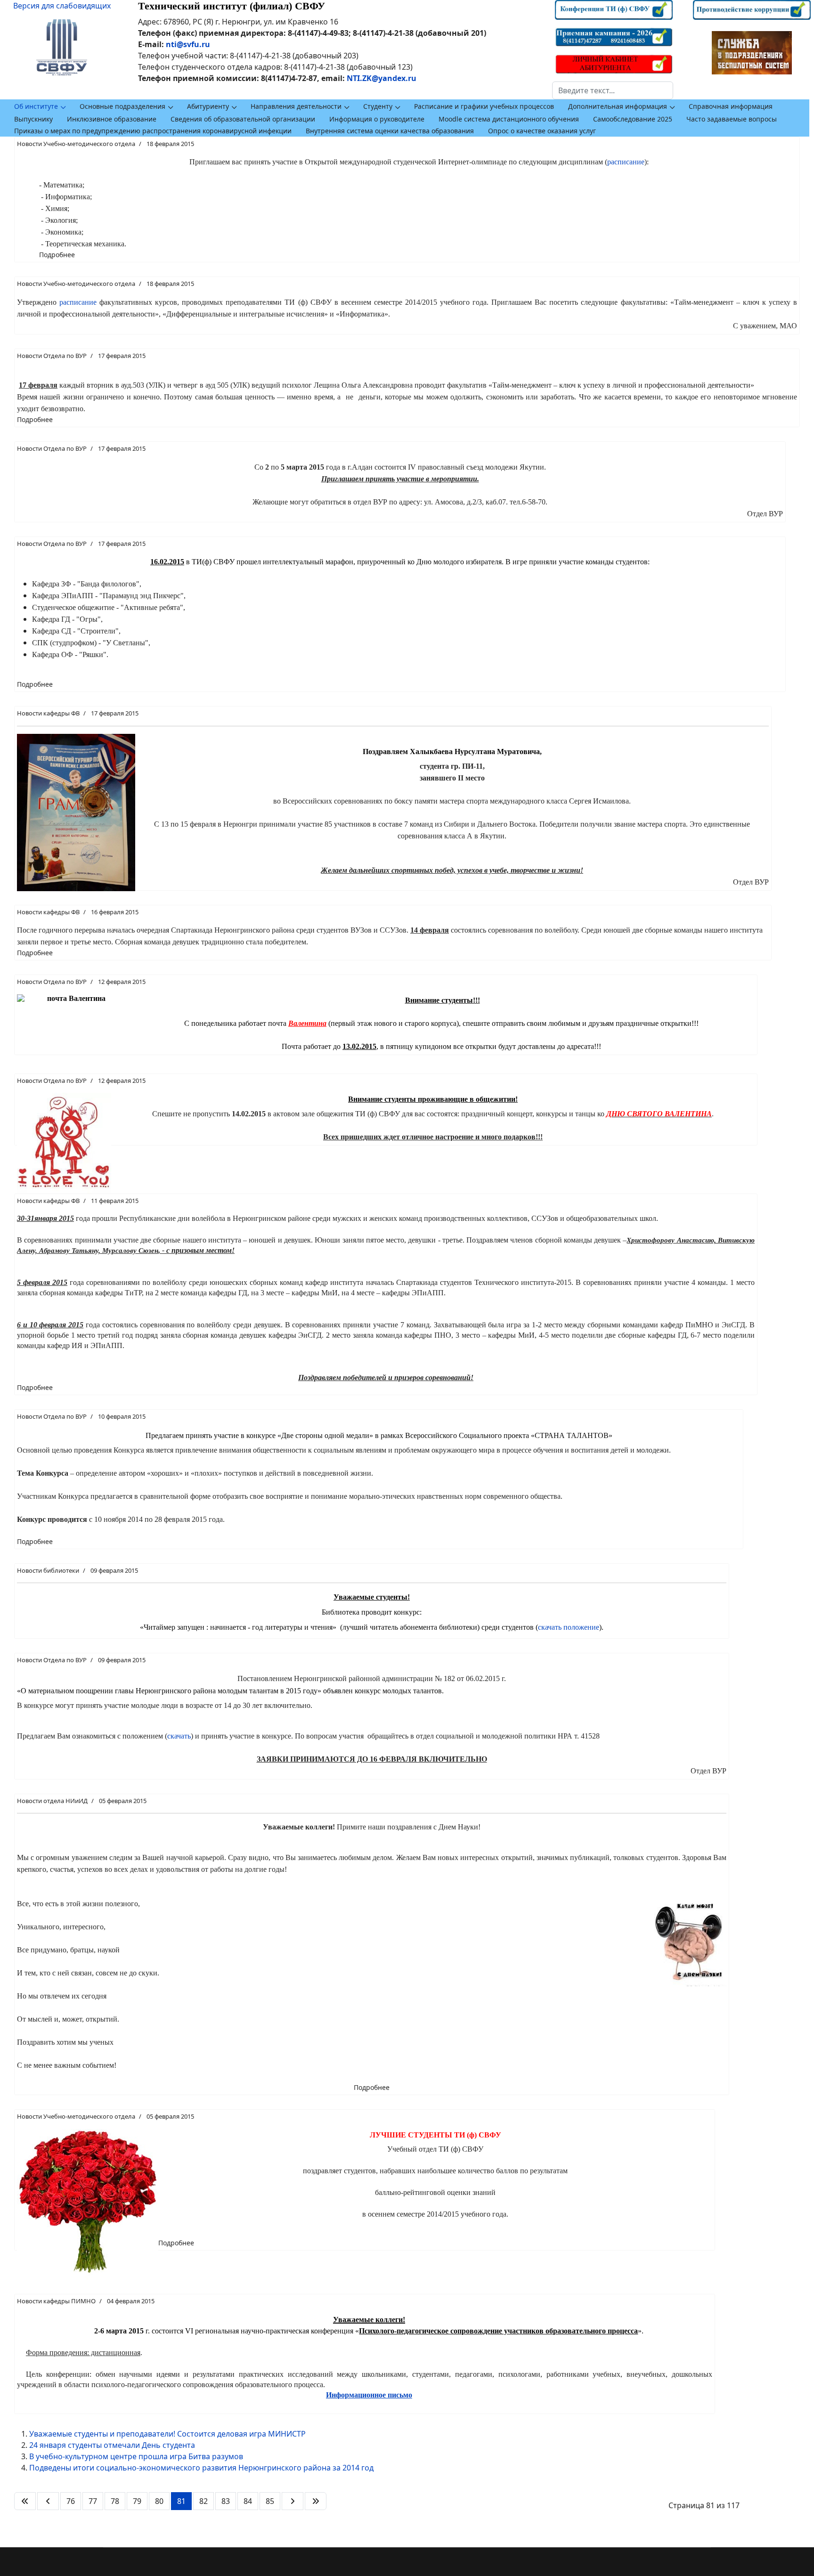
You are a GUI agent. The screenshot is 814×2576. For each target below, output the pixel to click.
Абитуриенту (208, 106)
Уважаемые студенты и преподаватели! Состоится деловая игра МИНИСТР (167, 2434)
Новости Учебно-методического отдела (76, 144)
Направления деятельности (296, 106)
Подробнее (57, 255)
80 (159, 2501)
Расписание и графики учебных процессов (484, 106)
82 (203, 2501)
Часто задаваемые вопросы (732, 119)
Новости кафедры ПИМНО (56, 2301)
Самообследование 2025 (633, 119)
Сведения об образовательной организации (243, 119)
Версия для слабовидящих (62, 6)
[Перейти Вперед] (293, 2501)
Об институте (36, 106)
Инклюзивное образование (112, 119)
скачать (179, 1736)
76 (71, 2501)
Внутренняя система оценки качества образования (390, 131)
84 (248, 2501)
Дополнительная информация (618, 106)
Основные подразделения (122, 106)
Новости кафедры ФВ (48, 713)
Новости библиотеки (48, 1570)
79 (137, 2501)
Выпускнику (33, 119)
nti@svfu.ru (188, 44)
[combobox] (613, 90)
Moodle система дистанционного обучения (509, 119)
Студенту (378, 106)
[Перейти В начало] (25, 2501)
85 (270, 2501)
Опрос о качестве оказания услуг (542, 131)
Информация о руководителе (377, 119)
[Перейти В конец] (316, 2501)
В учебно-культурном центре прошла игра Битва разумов (136, 2456)
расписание (626, 162)
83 (226, 2501)
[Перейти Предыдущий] (48, 2501)
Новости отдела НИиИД (52, 1801)
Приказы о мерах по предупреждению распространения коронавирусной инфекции (153, 131)
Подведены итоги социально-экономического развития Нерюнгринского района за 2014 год (201, 2468)
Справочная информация (731, 106)
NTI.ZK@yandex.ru (382, 78)
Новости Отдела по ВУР (52, 356)
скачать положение (569, 1627)
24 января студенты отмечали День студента (112, 2445)
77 (93, 2501)
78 (115, 2501)
